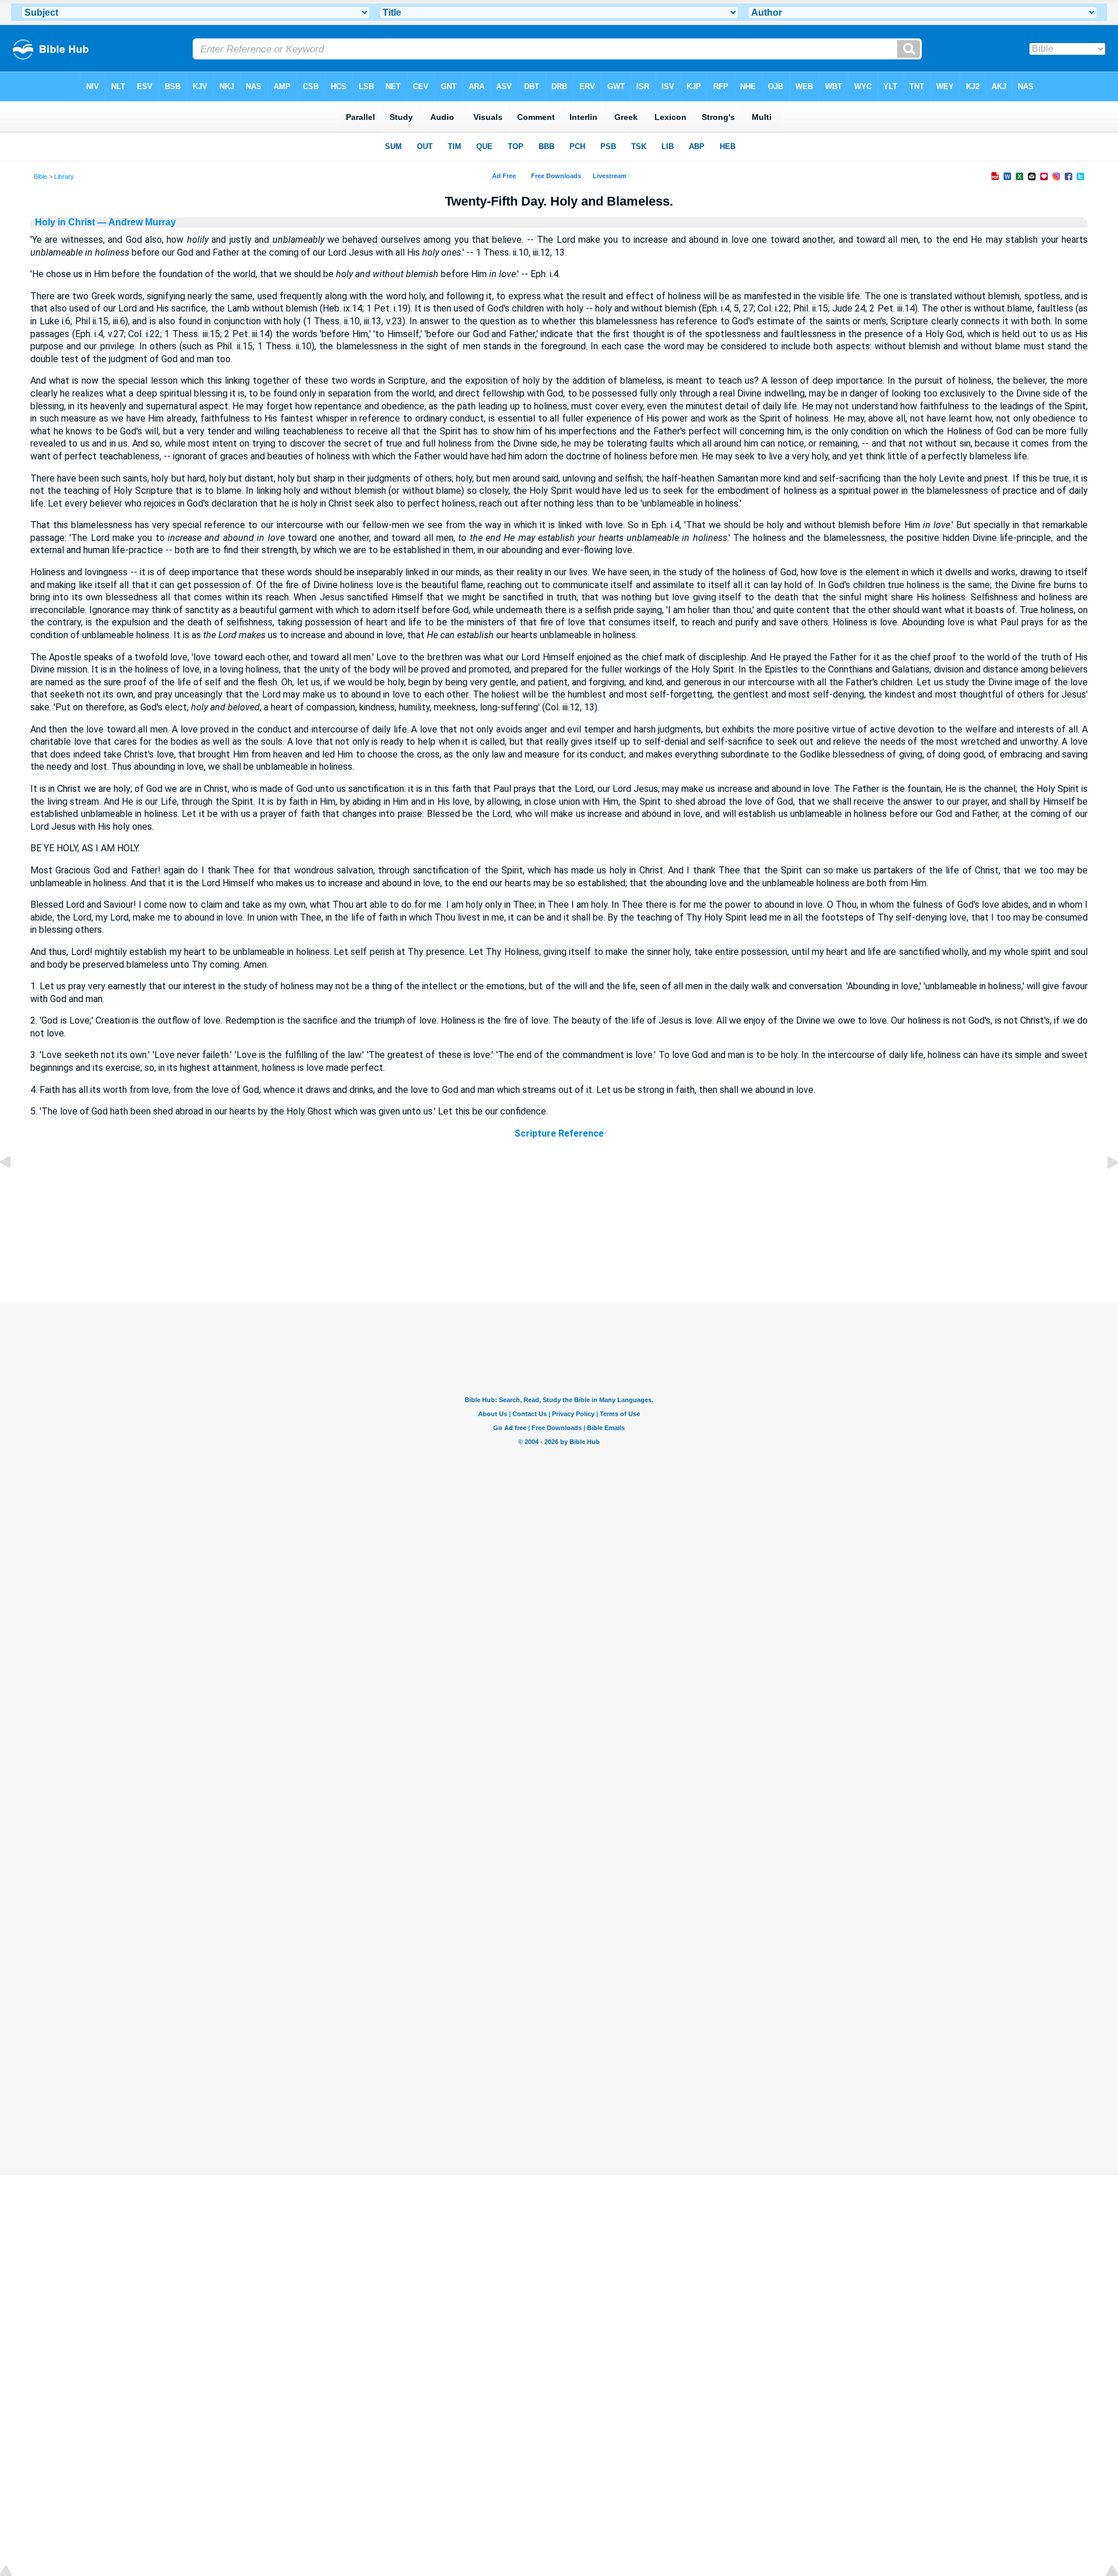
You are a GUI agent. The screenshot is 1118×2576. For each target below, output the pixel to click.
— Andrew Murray (135, 222)
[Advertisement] (559, 1232)
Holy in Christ (65, 222)
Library (64, 176)
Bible (40, 176)
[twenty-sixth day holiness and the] (1103, 1189)
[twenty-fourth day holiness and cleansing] (15, 1189)
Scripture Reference (559, 1133)
